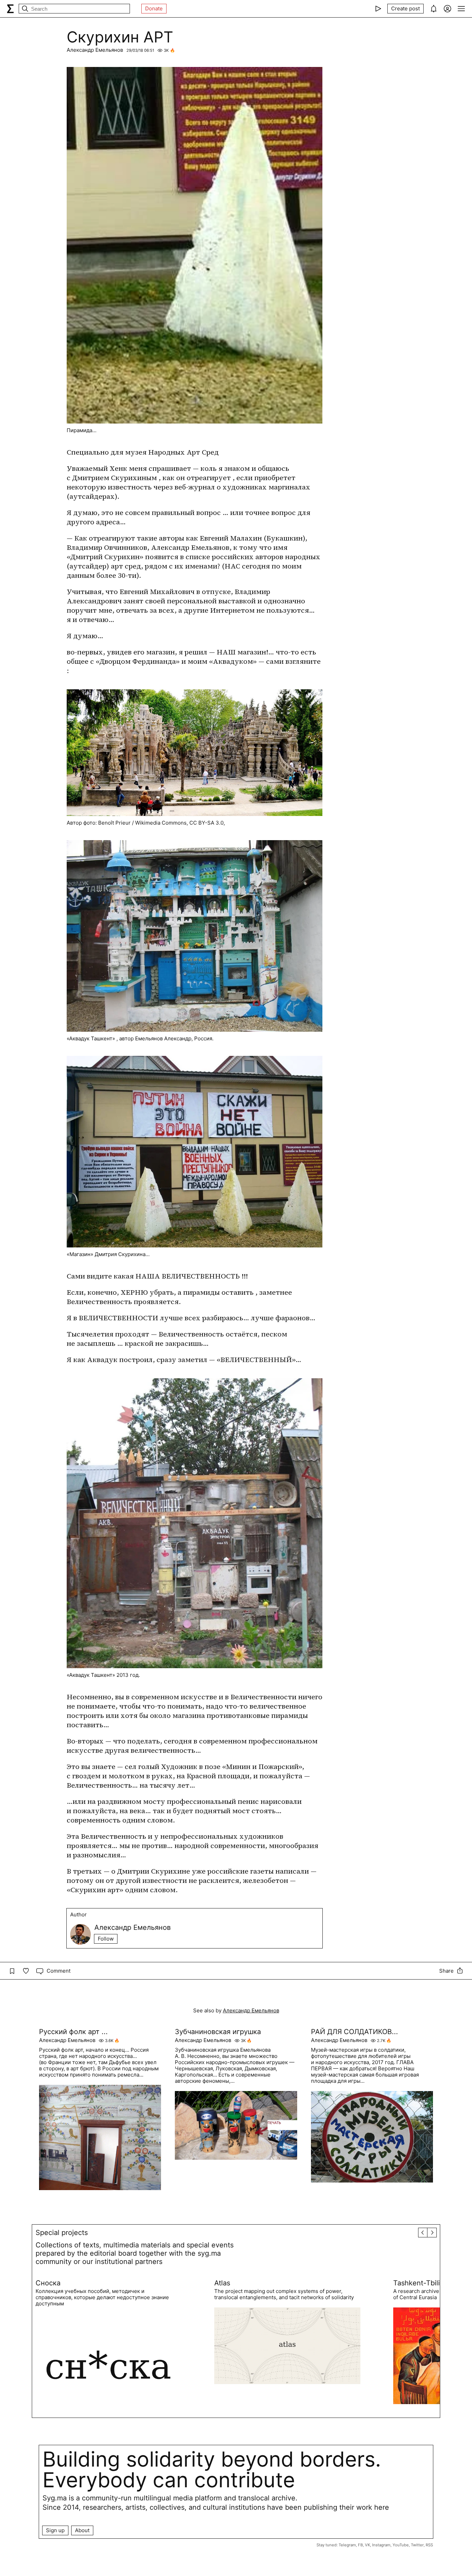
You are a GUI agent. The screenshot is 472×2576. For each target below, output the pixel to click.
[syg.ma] (10, 9)
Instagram (381, 2545)
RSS (429, 2545)
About (82, 2530)
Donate (154, 8)
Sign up (55, 2530)
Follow (106, 1939)
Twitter (417, 2545)
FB (360, 2545)
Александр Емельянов (95, 50)
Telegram (347, 2545)
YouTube (401, 2545)
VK (367, 2545)
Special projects (62, 2233)
